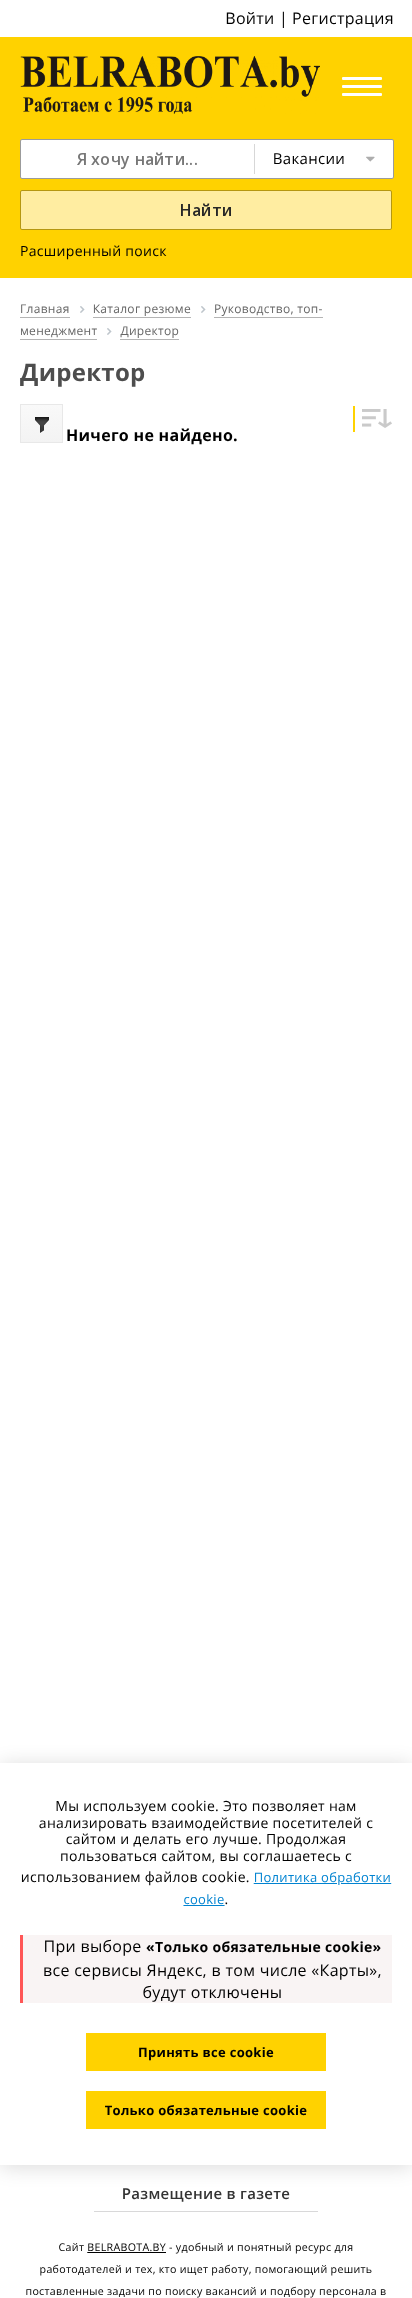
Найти (206, 210)
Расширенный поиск (93, 251)
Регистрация (343, 18)
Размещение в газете (206, 2194)
